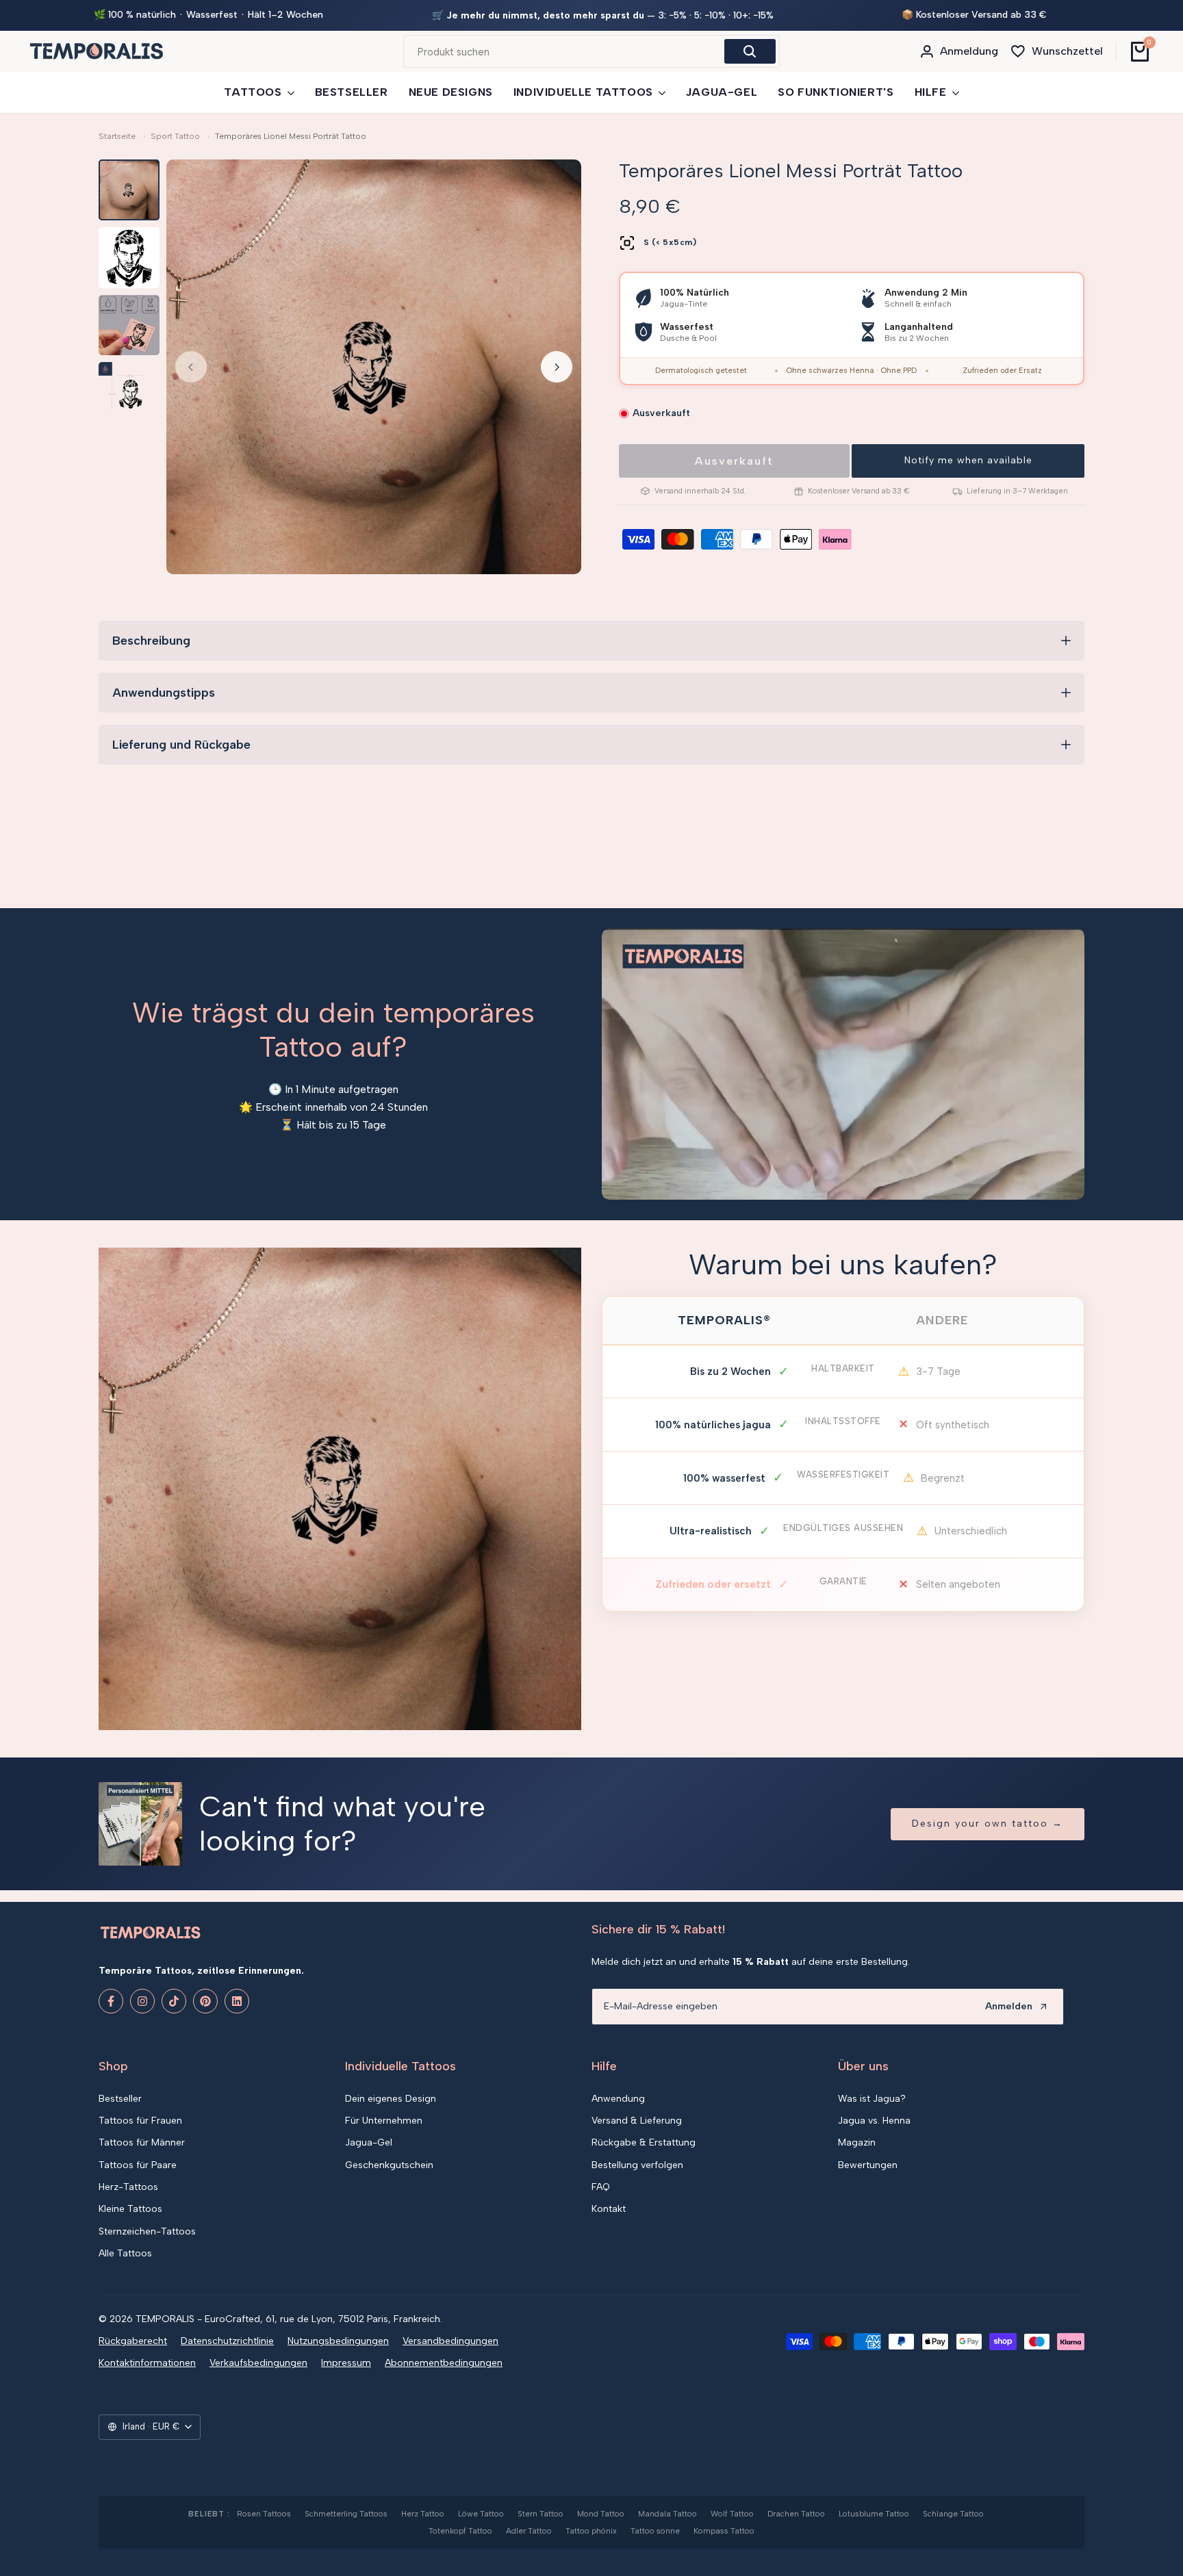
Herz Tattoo (423, 2514)
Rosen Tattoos (264, 2514)
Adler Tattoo (529, 2531)
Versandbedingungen (450, 2341)
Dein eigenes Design (391, 2099)
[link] (340, 1489)
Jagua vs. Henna (874, 2121)
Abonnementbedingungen (444, 2363)
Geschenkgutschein (389, 2165)
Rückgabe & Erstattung (644, 2142)
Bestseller (120, 2099)
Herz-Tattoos (128, 2187)
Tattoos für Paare (138, 2165)
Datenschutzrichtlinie (227, 2341)
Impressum (346, 2363)
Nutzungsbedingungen (338, 2341)
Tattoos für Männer (142, 2142)
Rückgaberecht (133, 2341)
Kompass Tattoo (724, 2531)
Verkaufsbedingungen (258, 2363)
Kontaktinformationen (147, 2363)
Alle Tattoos (125, 2253)
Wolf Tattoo (732, 2514)
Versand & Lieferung (637, 2121)
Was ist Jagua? (872, 2099)
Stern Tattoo (540, 2514)
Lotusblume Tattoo (874, 2514)
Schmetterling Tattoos (346, 2514)
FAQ (601, 2187)
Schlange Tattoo (953, 2514)
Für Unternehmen (384, 2121)
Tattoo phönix (591, 2531)
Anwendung (618, 2099)
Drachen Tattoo (796, 2514)
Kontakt (609, 2209)
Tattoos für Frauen (140, 2121)
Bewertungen (868, 2165)
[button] (968, 461)
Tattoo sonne (655, 2531)
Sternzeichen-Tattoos (147, 2231)
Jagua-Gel (369, 2142)
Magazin (857, 2142)
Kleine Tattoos (130, 2209)
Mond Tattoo (601, 2514)
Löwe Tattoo (481, 2514)
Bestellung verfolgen (637, 2165)
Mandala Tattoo (667, 2514)
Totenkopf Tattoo (460, 2531)
